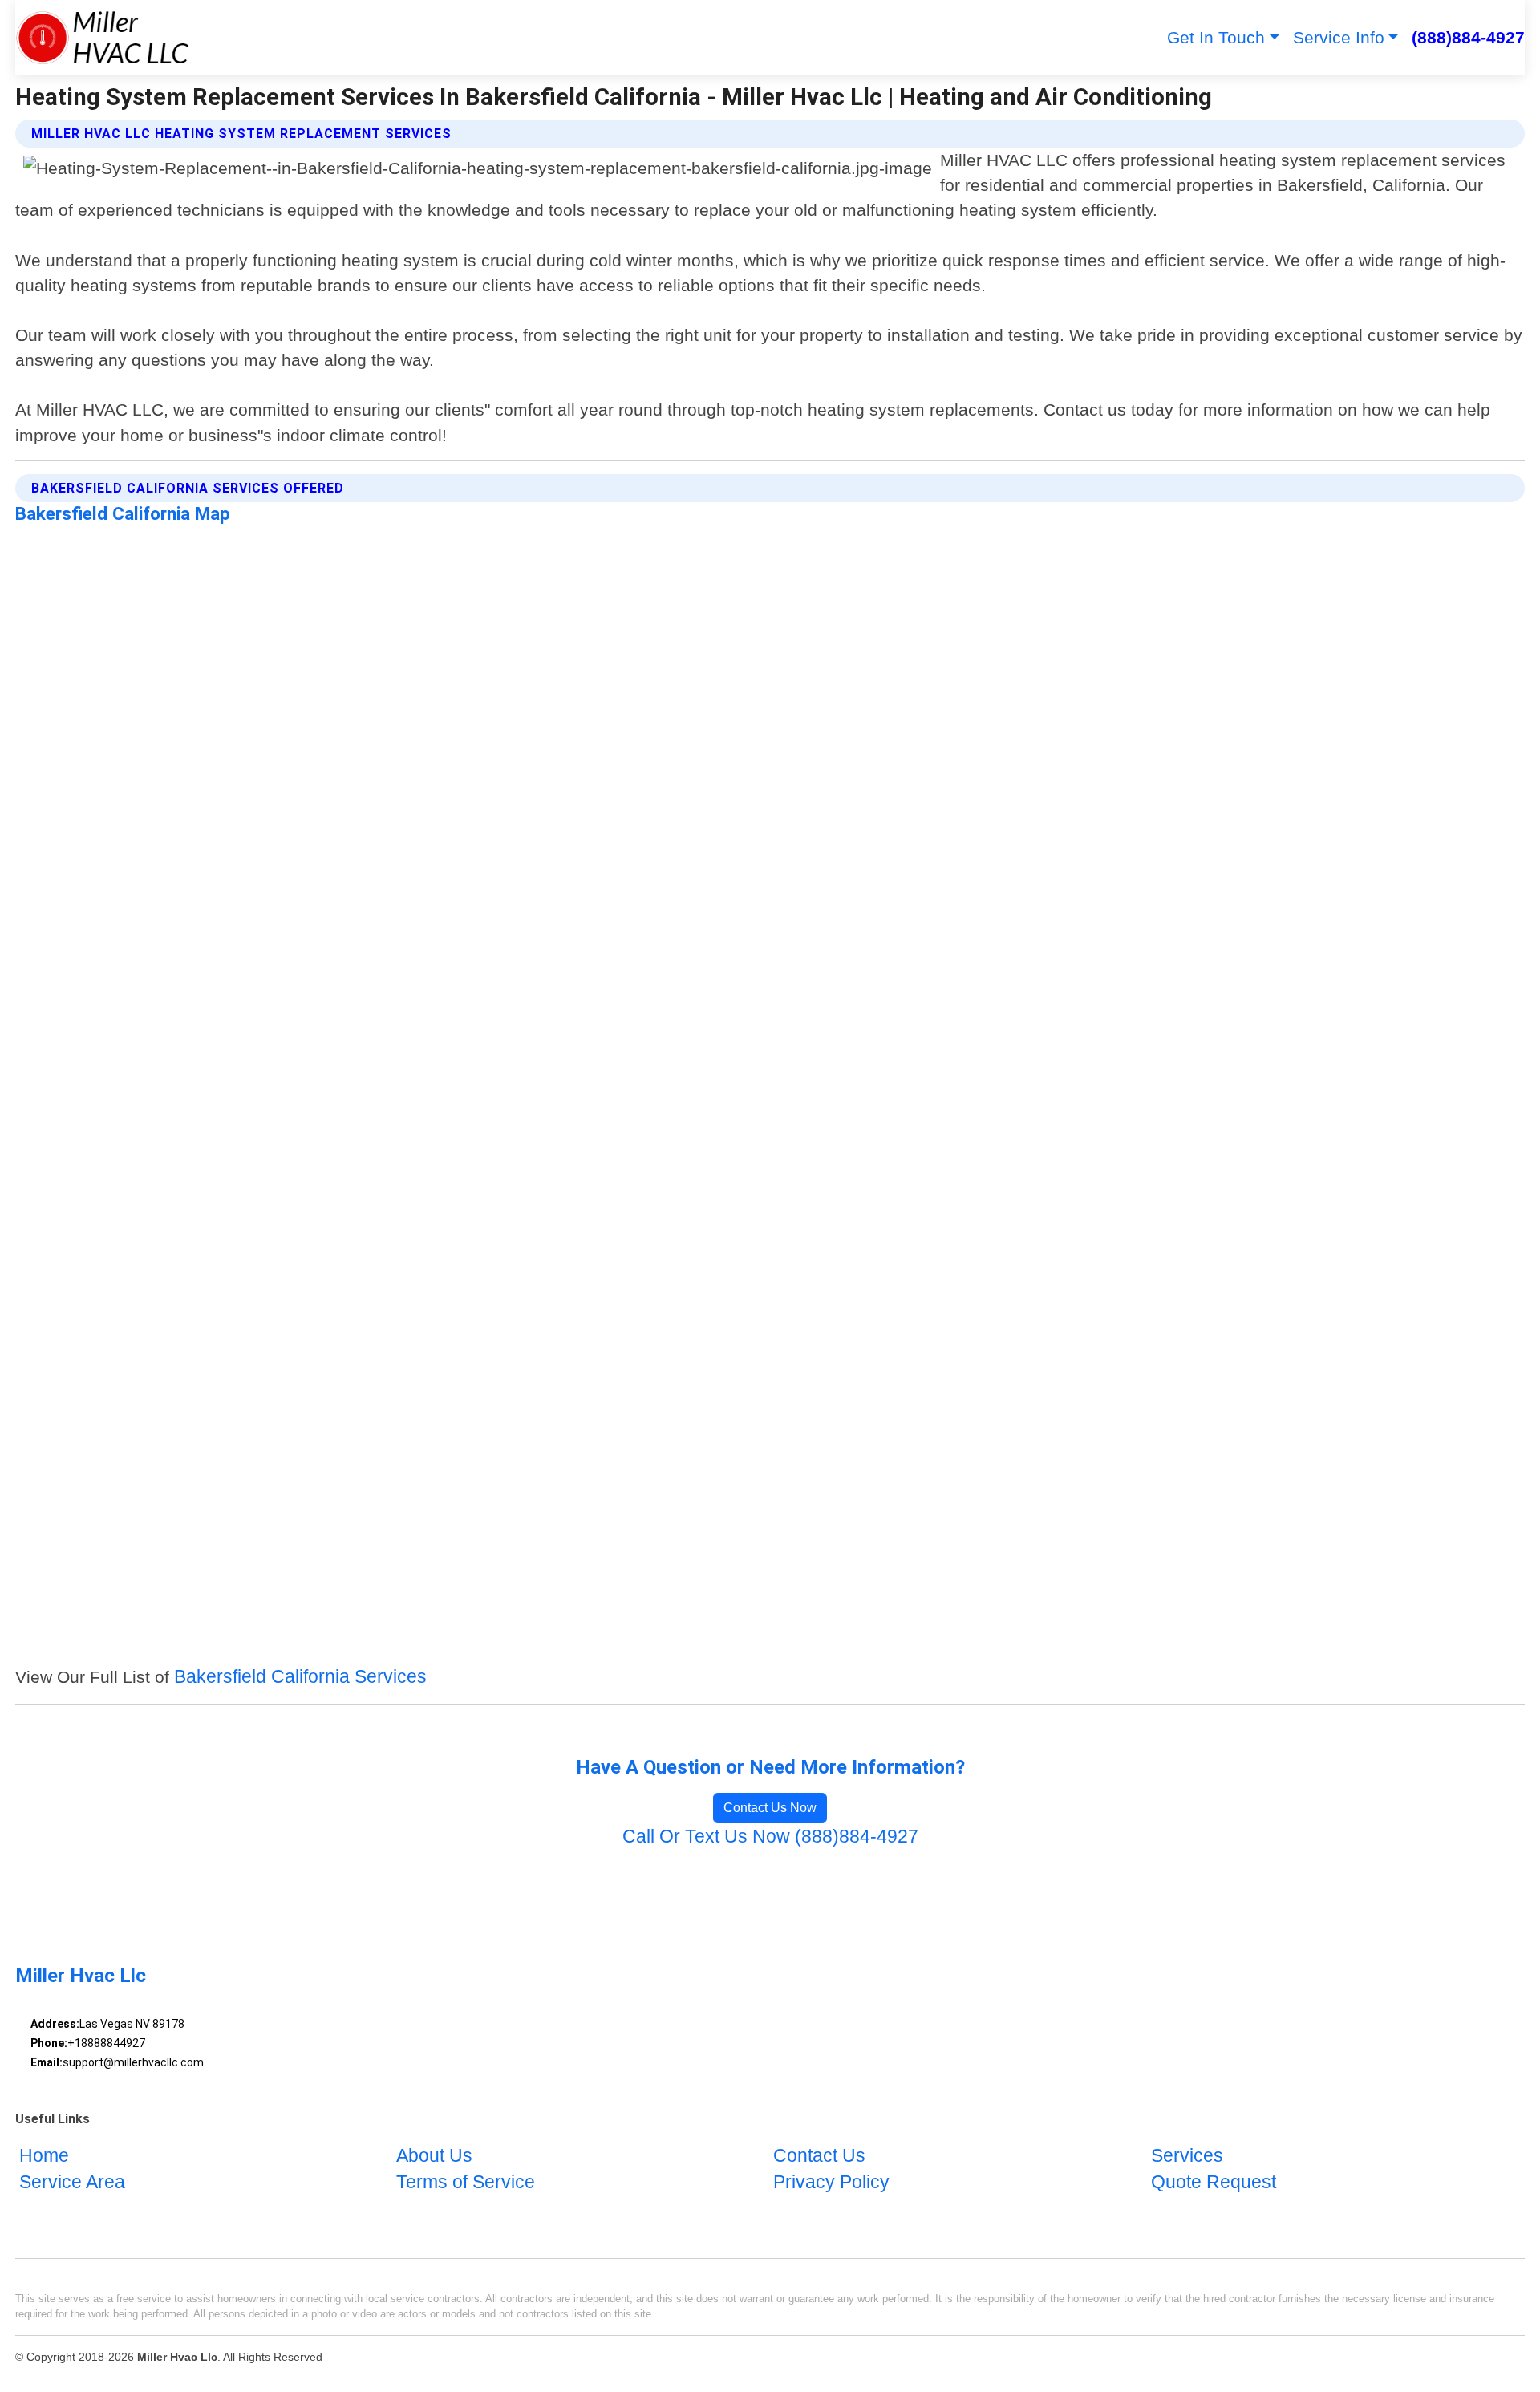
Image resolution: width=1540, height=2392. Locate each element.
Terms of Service (466, 2183)
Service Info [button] (1339, 37)
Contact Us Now (770, 1808)
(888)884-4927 (1468, 37)
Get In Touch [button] (1216, 37)
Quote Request (1214, 2183)
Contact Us (819, 2156)
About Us (434, 2156)
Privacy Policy (831, 2183)
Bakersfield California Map (123, 513)
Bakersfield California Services (300, 1677)
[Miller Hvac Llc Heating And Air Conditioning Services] (102, 38)
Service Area (72, 2183)
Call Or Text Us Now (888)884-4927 (770, 1837)
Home (44, 2156)
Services (1187, 2156)
